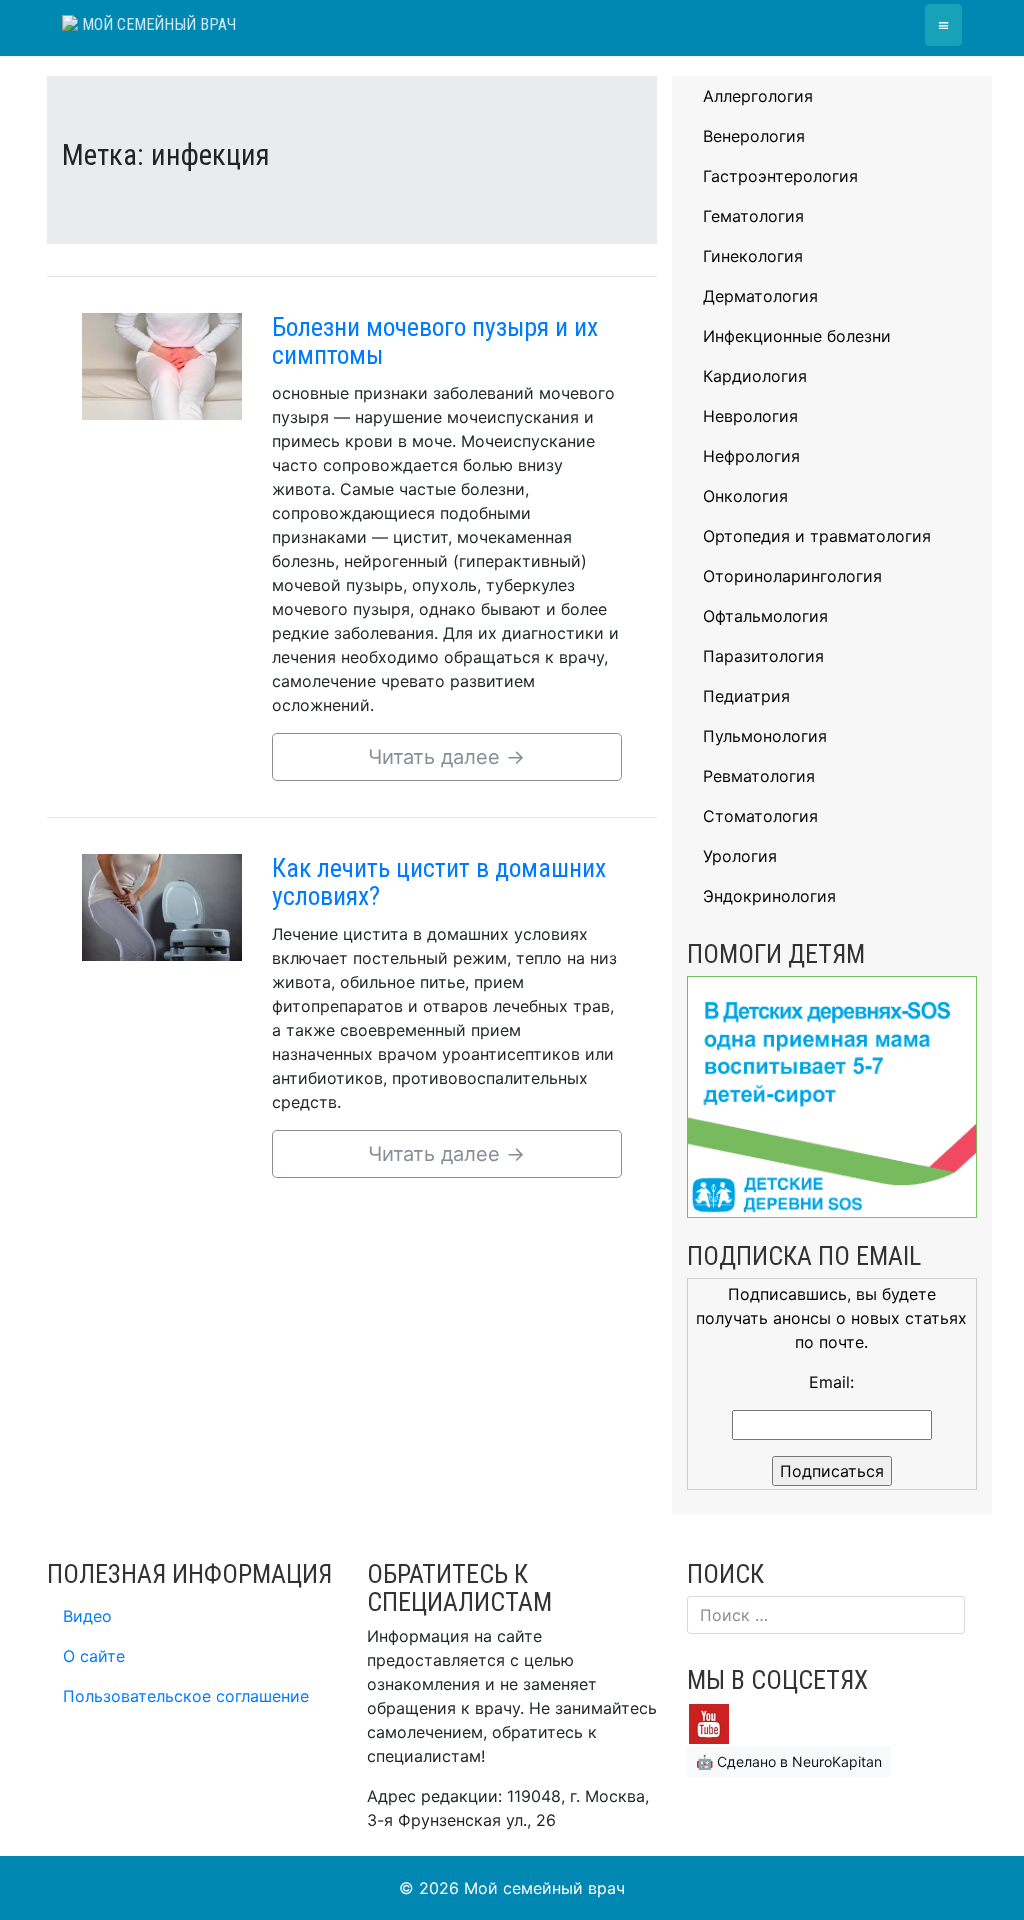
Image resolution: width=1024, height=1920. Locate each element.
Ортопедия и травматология (817, 536)
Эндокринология (769, 896)
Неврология (750, 416)
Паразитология (763, 656)
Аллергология (758, 96)
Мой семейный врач (157, 24)
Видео (87, 1616)
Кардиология (755, 376)
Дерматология (760, 296)
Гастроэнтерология (780, 176)
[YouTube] (709, 1723)
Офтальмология (765, 616)
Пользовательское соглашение (186, 1696)
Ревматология (759, 776)
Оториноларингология (792, 576)
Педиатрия (746, 696)
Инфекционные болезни (797, 336)
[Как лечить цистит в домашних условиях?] (162, 906)
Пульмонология (765, 736)
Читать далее (446, 757)
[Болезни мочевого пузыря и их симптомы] (162, 364)
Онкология (745, 496)
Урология (740, 856)
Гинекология (753, 256)
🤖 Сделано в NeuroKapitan (789, 1761)
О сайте (94, 1656)
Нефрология (751, 456)
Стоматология (760, 816)
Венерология (754, 136)
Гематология (753, 216)
